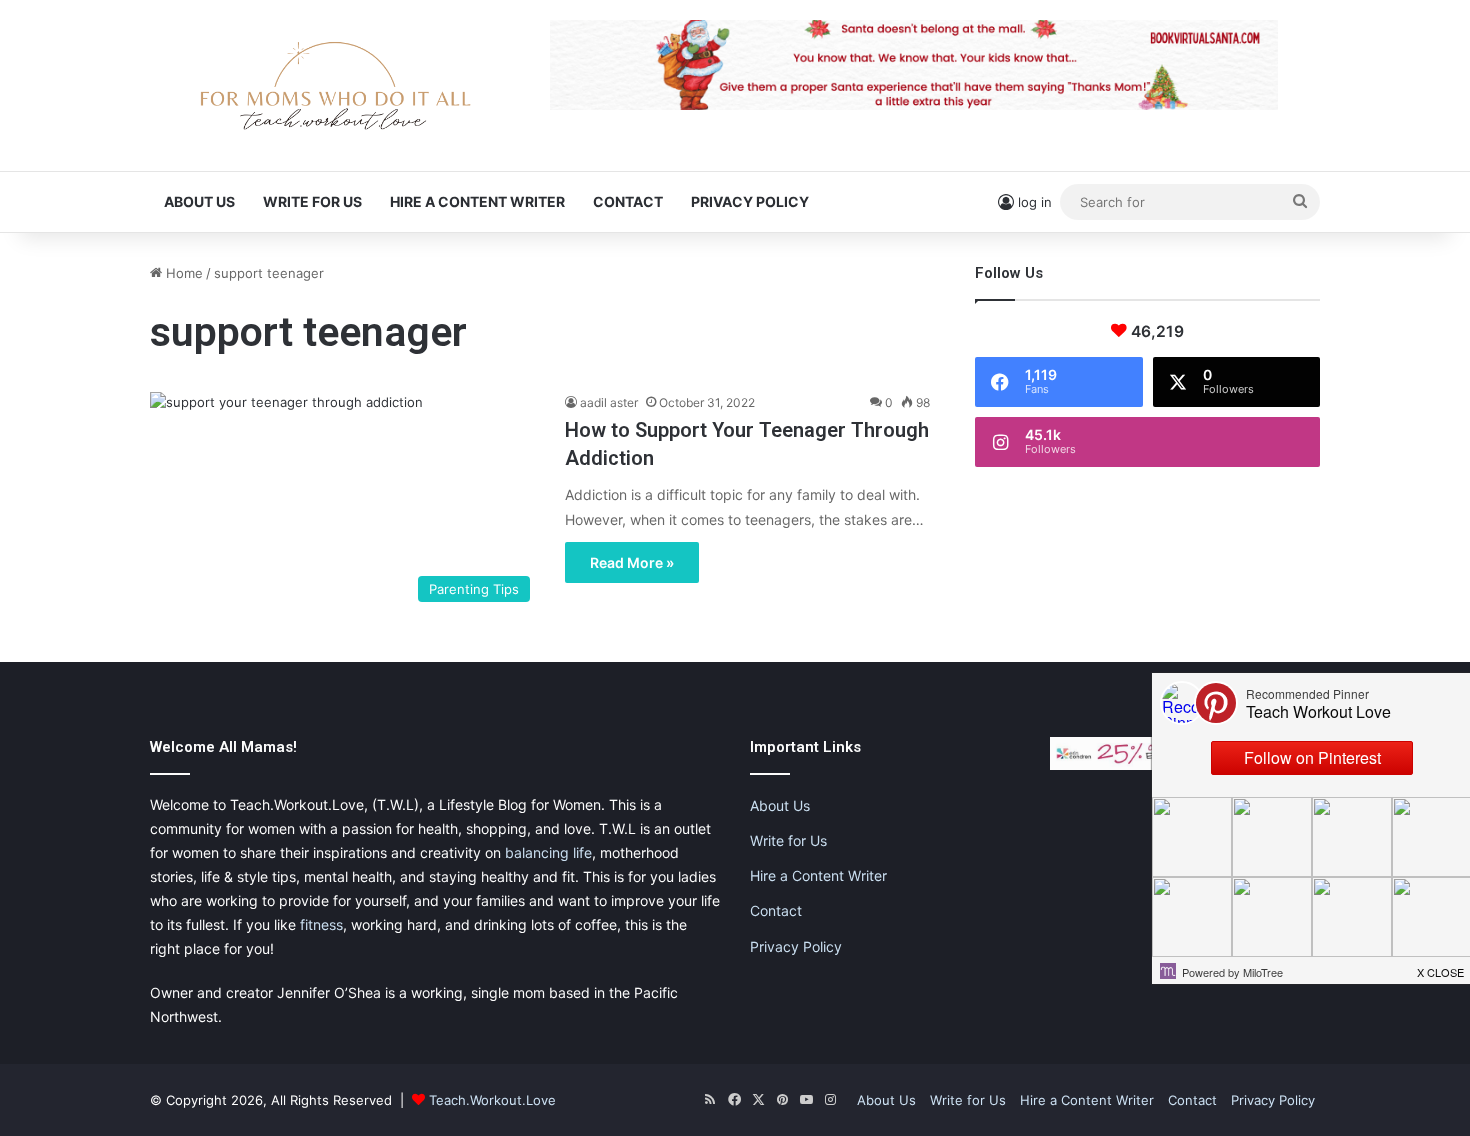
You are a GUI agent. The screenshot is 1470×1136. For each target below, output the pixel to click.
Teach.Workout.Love (492, 1100)
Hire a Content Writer (477, 201)
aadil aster (609, 402)
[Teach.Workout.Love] (335, 85)
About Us (199, 201)
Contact (628, 201)
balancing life (548, 852)
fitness (321, 924)
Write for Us (312, 201)
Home (182, 273)
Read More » (632, 562)
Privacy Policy (750, 201)
